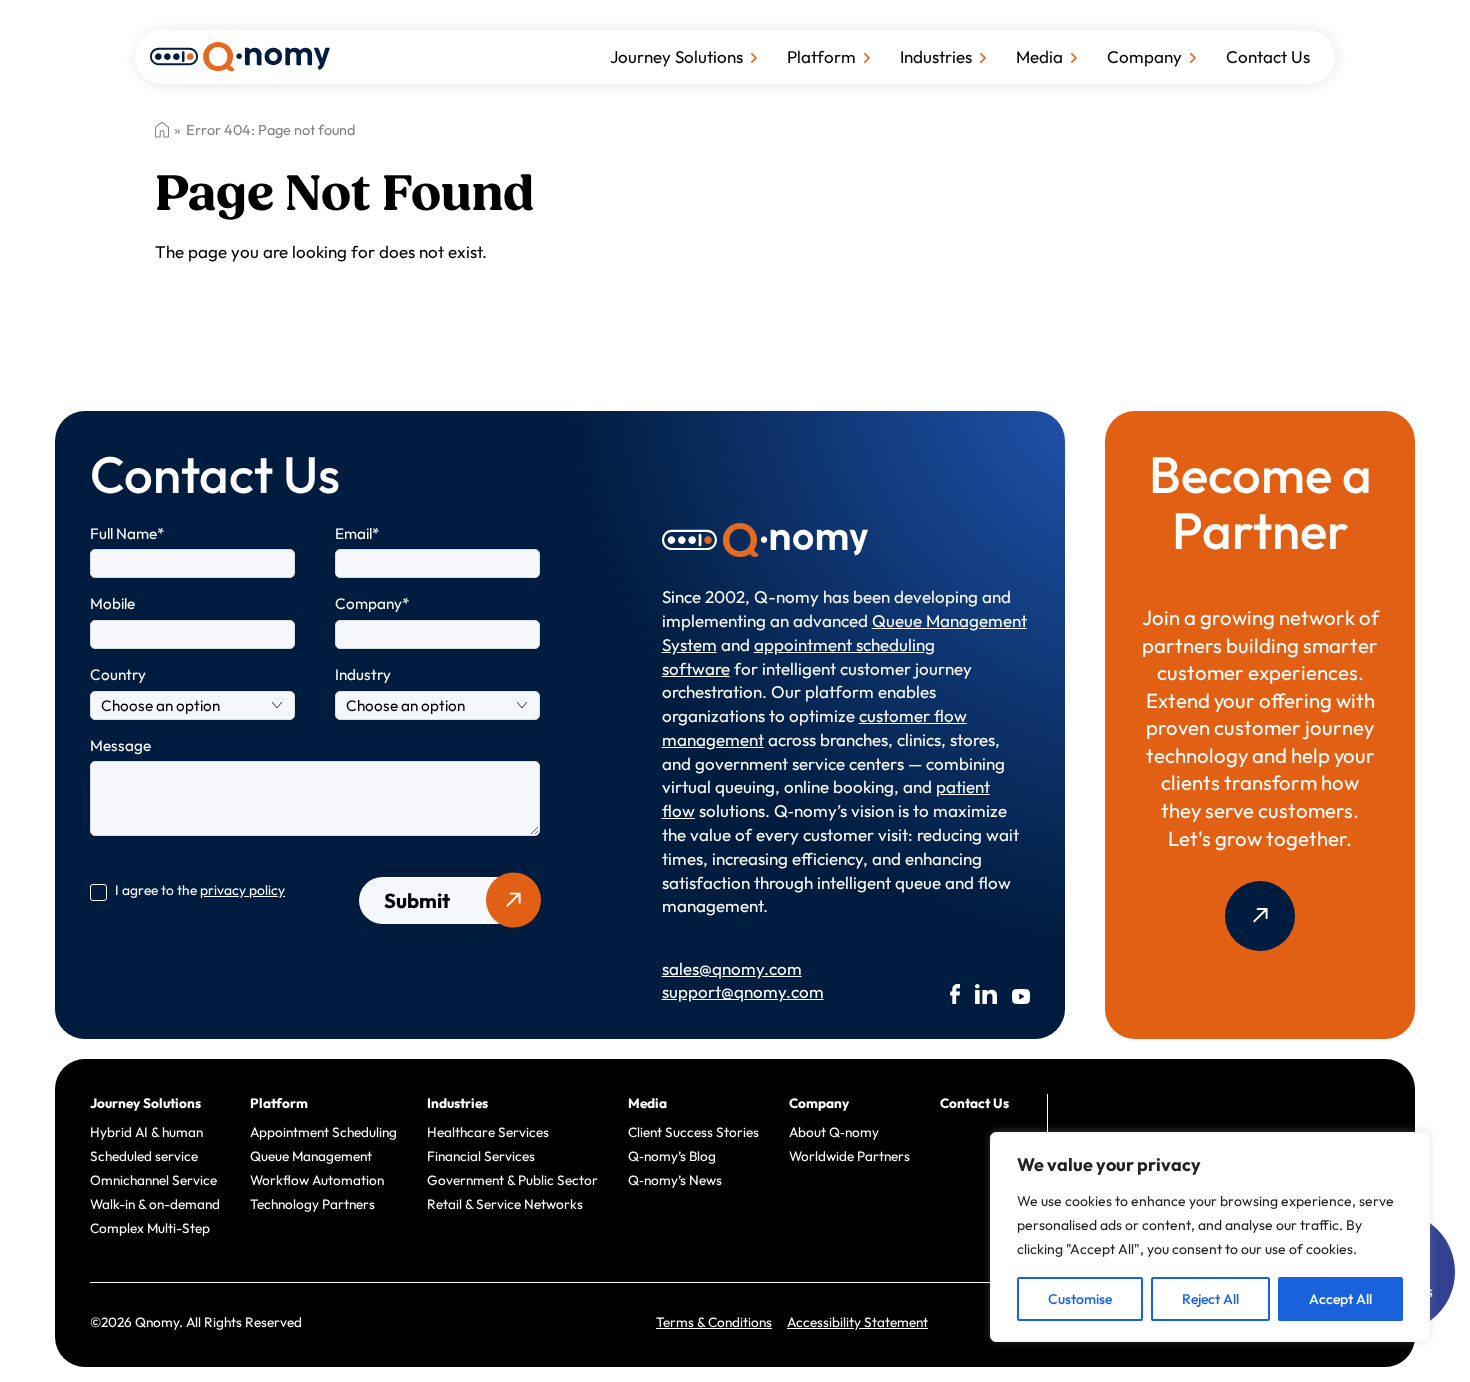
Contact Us (1268, 56)
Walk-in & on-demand (155, 1204)
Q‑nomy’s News (675, 1180)
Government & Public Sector (512, 1180)
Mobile (112, 603)
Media (1039, 56)
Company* (372, 603)
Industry (363, 674)
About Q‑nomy (834, 1132)
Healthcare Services (488, 1132)
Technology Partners (312, 1204)
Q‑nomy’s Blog (672, 1156)
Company (1144, 56)
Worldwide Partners (849, 1156)
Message (120, 745)
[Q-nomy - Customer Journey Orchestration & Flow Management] (240, 54)
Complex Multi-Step (150, 1228)
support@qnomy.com (743, 991)
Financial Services (481, 1156)
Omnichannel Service (153, 1180)
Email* (357, 533)
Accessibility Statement (857, 1322)
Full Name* (127, 533)
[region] (1210, 1237)
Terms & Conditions (714, 1322)
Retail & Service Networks (505, 1204)
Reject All (1210, 1299)
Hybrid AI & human (146, 1132)
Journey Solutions (676, 56)
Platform (821, 56)
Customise (1080, 1299)
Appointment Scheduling (323, 1132)
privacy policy (242, 890)
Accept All (1340, 1299)
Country (118, 674)
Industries (936, 56)
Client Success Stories (693, 1132)
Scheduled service (144, 1156)
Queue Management (311, 1156)
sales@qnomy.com (732, 968)
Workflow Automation (317, 1180)
